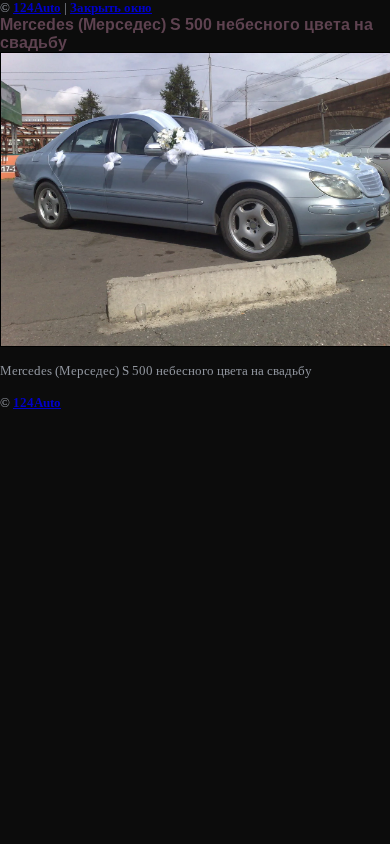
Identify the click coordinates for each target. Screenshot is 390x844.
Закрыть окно (111, 7)
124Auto (37, 7)
